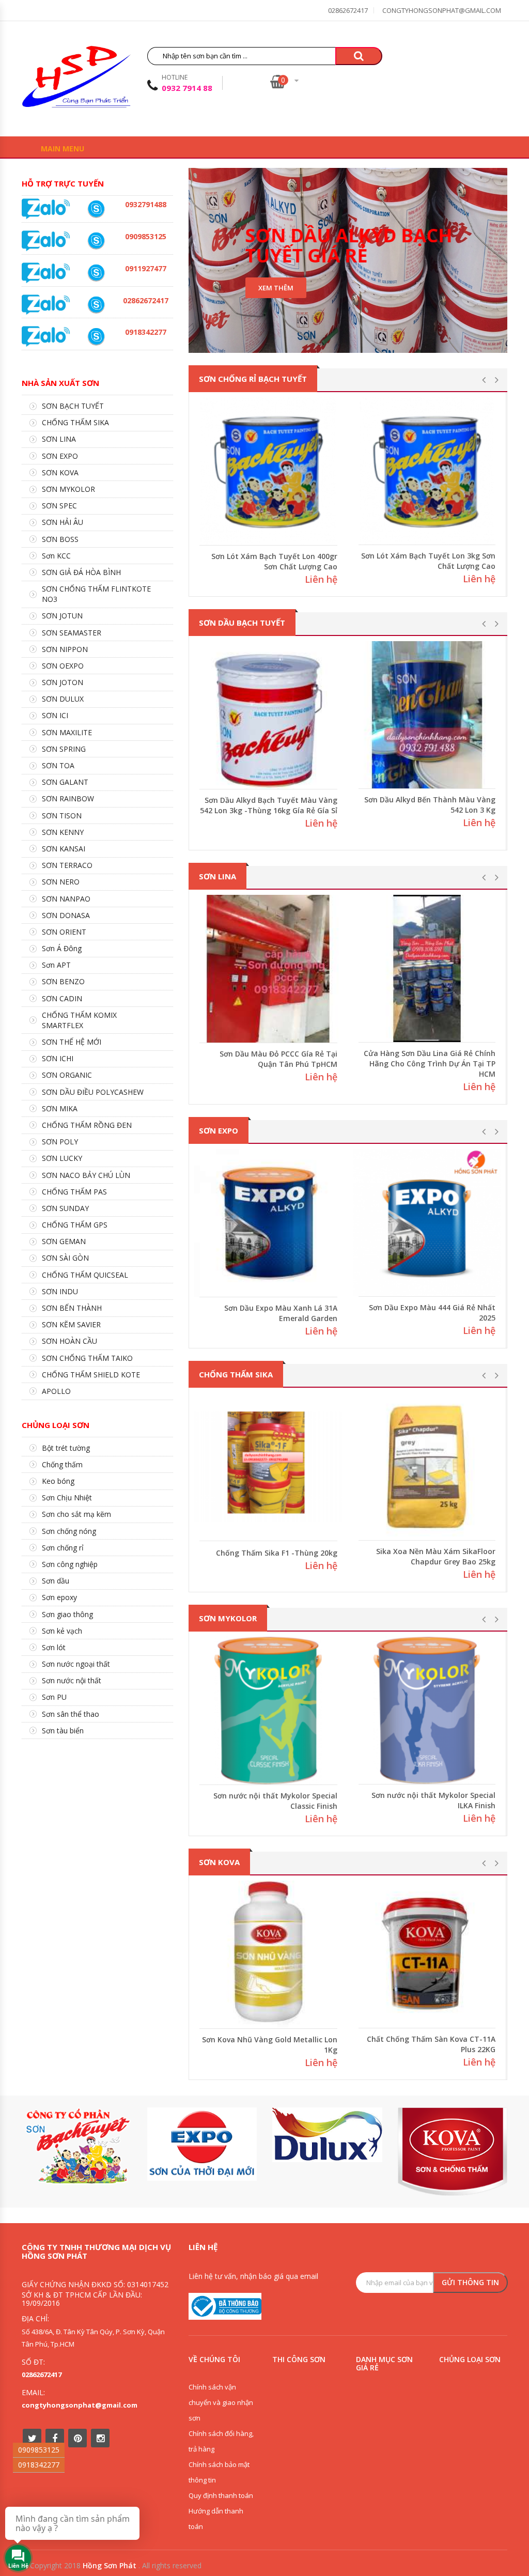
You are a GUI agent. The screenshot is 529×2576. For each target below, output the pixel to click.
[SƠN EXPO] (202, 2144)
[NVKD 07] (96, 273)
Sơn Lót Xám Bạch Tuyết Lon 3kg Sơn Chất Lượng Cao (428, 561)
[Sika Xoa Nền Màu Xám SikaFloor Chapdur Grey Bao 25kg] (427, 1467)
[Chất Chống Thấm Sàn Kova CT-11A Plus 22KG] (427, 1954)
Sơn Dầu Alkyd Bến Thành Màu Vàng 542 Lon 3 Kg (430, 805)
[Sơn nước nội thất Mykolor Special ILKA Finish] (427, 1711)
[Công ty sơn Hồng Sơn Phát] (76, 80)
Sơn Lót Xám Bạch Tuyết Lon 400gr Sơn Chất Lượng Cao (274, 561)
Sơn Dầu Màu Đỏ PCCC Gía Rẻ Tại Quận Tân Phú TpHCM (278, 1059)
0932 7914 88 (187, 88)
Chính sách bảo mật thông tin (219, 2472)
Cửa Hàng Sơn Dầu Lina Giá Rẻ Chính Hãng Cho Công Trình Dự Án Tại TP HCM (430, 1064)
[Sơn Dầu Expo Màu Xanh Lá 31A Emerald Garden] (268, 1223)
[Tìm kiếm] (359, 56)
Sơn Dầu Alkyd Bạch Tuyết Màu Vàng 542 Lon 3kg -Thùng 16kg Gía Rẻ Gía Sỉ (269, 805)
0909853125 (39, 2450)
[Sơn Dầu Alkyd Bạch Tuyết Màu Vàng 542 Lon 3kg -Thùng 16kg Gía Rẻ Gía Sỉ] (268, 715)
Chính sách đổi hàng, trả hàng (221, 2441)
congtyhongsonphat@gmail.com (442, 10)
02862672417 (348, 10)
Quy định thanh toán (221, 2495)
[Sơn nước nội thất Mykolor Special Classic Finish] (268, 1711)
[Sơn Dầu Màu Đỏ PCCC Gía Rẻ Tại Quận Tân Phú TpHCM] (268, 969)
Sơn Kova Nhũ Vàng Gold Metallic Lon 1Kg (270, 2045)
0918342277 (39, 2465)
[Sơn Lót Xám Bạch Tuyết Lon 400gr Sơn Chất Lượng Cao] (268, 471)
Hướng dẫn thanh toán (216, 2519)
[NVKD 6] (96, 241)
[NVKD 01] (96, 209)
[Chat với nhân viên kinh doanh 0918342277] (46, 208)
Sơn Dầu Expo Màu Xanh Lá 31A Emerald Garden (281, 1313)
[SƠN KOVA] (453, 2152)
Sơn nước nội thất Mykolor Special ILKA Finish (433, 1800)
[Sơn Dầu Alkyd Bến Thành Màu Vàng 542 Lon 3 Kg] (427, 715)
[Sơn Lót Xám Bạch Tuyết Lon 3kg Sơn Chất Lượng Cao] (427, 471)
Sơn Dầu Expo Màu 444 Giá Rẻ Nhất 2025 (432, 1313)
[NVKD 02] (96, 336)
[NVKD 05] (96, 305)
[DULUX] (327, 2135)
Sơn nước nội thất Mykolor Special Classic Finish (275, 1801)
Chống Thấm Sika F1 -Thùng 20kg (277, 1553)
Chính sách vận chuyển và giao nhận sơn (221, 2402)
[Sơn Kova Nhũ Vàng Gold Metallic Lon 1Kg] (268, 1955)
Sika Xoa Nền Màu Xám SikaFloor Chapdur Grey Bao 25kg (436, 1556)
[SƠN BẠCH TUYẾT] (77, 2146)
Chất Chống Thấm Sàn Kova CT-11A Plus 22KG (431, 2044)
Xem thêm (276, 288)
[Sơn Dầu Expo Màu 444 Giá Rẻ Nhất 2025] (427, 1223)
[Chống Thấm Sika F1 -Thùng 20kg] (268, 1467)
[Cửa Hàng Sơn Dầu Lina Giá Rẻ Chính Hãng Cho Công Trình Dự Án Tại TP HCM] (427, 969)
